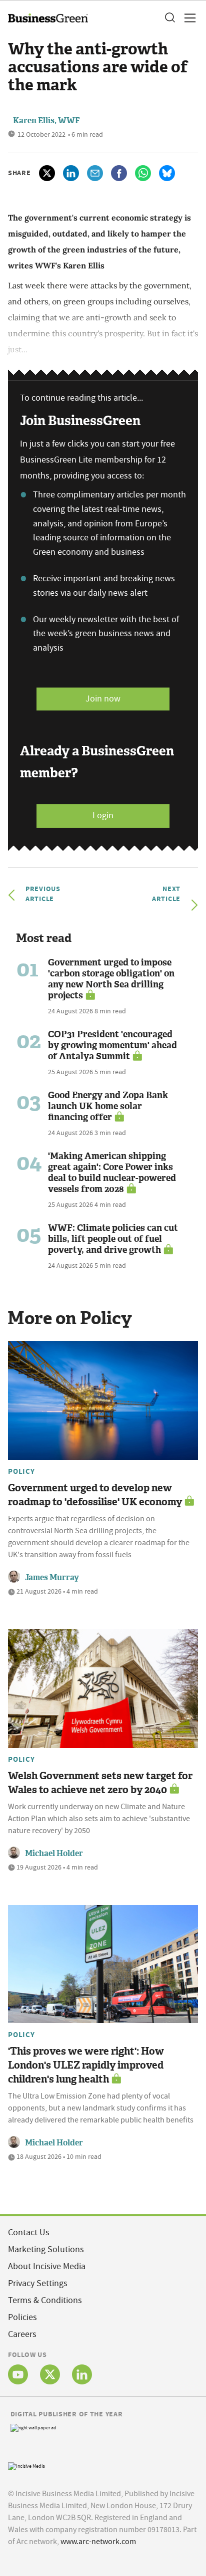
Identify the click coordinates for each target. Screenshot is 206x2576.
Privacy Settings (38, 2283)
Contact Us (29, 2232)
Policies (22, 2317)
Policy (21, 1471)
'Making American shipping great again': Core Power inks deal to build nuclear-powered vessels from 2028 (112, 1172)
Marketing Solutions (46, 2249)
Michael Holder (54, 1853)
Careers (22, 2334)
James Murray (52, 1577)
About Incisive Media (47, 2266)
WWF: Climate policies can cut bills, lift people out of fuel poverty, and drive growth (113, 1239)
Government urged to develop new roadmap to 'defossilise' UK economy (95, 1495)
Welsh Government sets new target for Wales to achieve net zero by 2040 (100, 1783)
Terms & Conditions (45, 2300)
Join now (103, 699)
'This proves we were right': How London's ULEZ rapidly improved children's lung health (86, 2065)
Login (103, 816)
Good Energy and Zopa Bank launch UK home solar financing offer (108, 1106)
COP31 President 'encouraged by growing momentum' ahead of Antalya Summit (112, 1045)
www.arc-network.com (98, 2542)
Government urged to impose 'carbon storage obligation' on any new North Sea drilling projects (111, 979)
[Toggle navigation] (187, 18)
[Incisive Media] (26, 2465)
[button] (169, 18)
